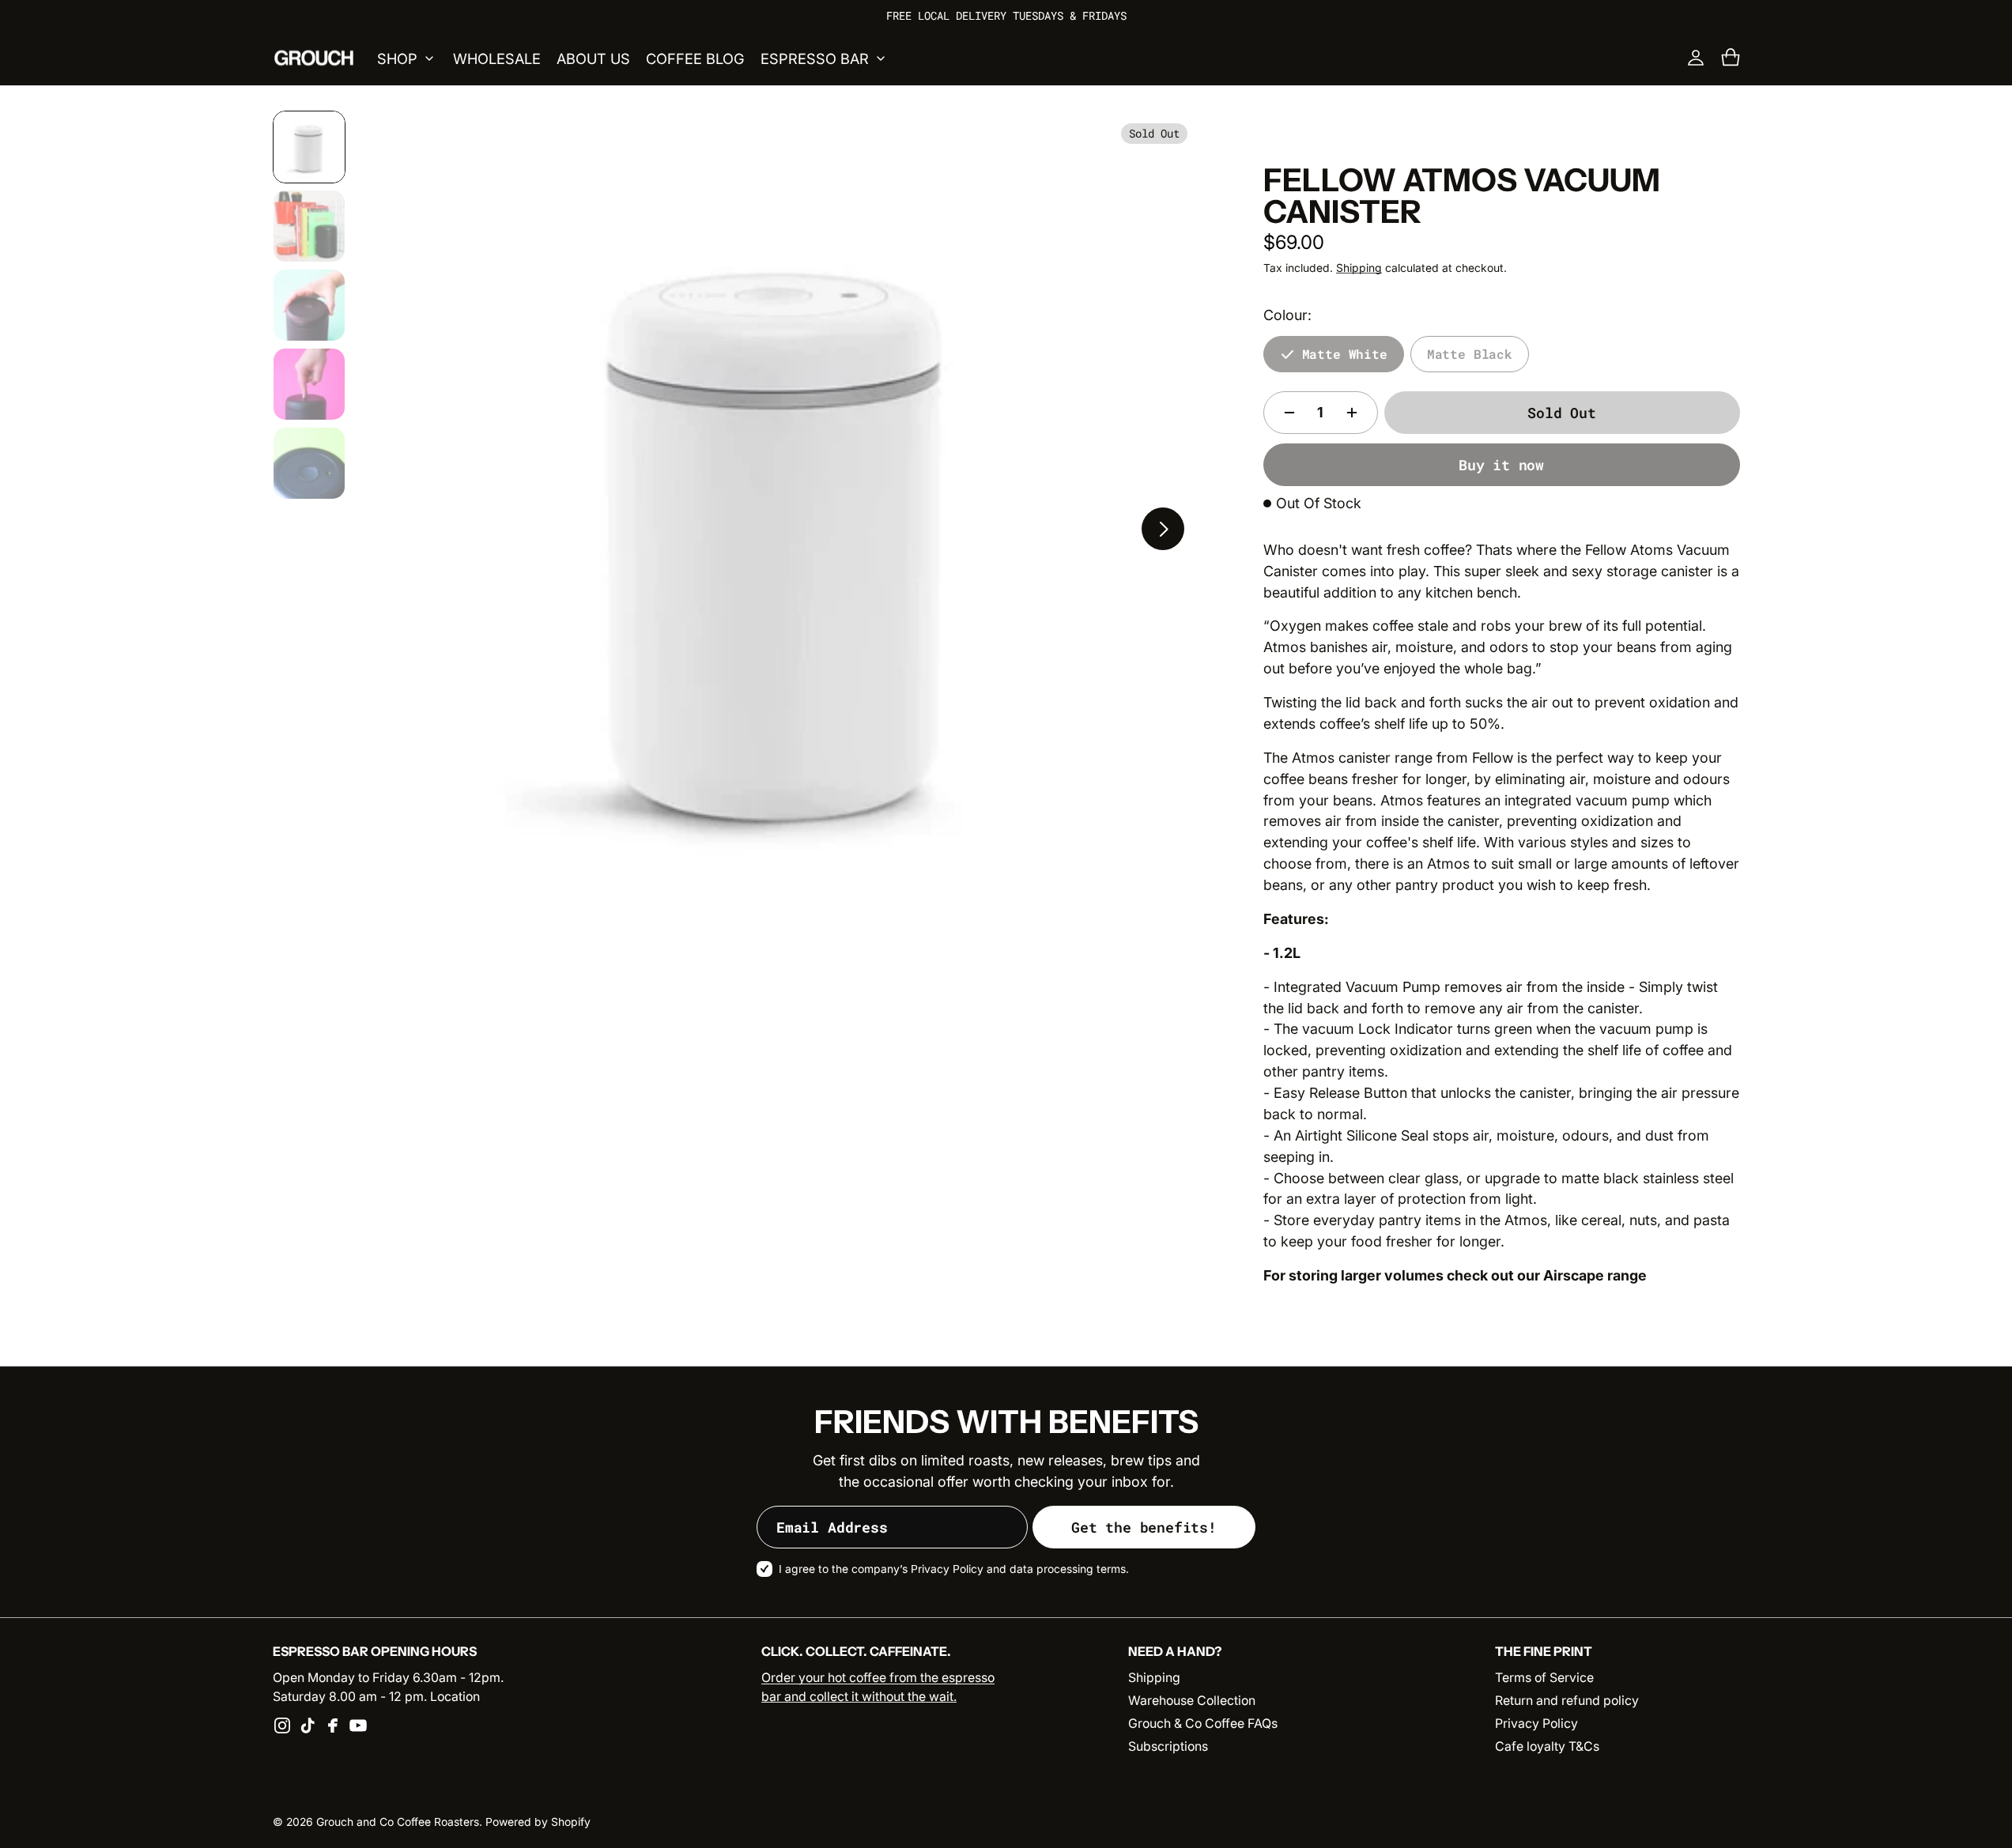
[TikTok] (308, 1725)
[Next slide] (1163, 529)
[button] (1731, 58)
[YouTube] (358, 1725)
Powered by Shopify (538, 1822)
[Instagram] (282, 1725)
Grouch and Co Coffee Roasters (398, 1822)
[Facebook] (333, 1725)
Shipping (1359, 268)
